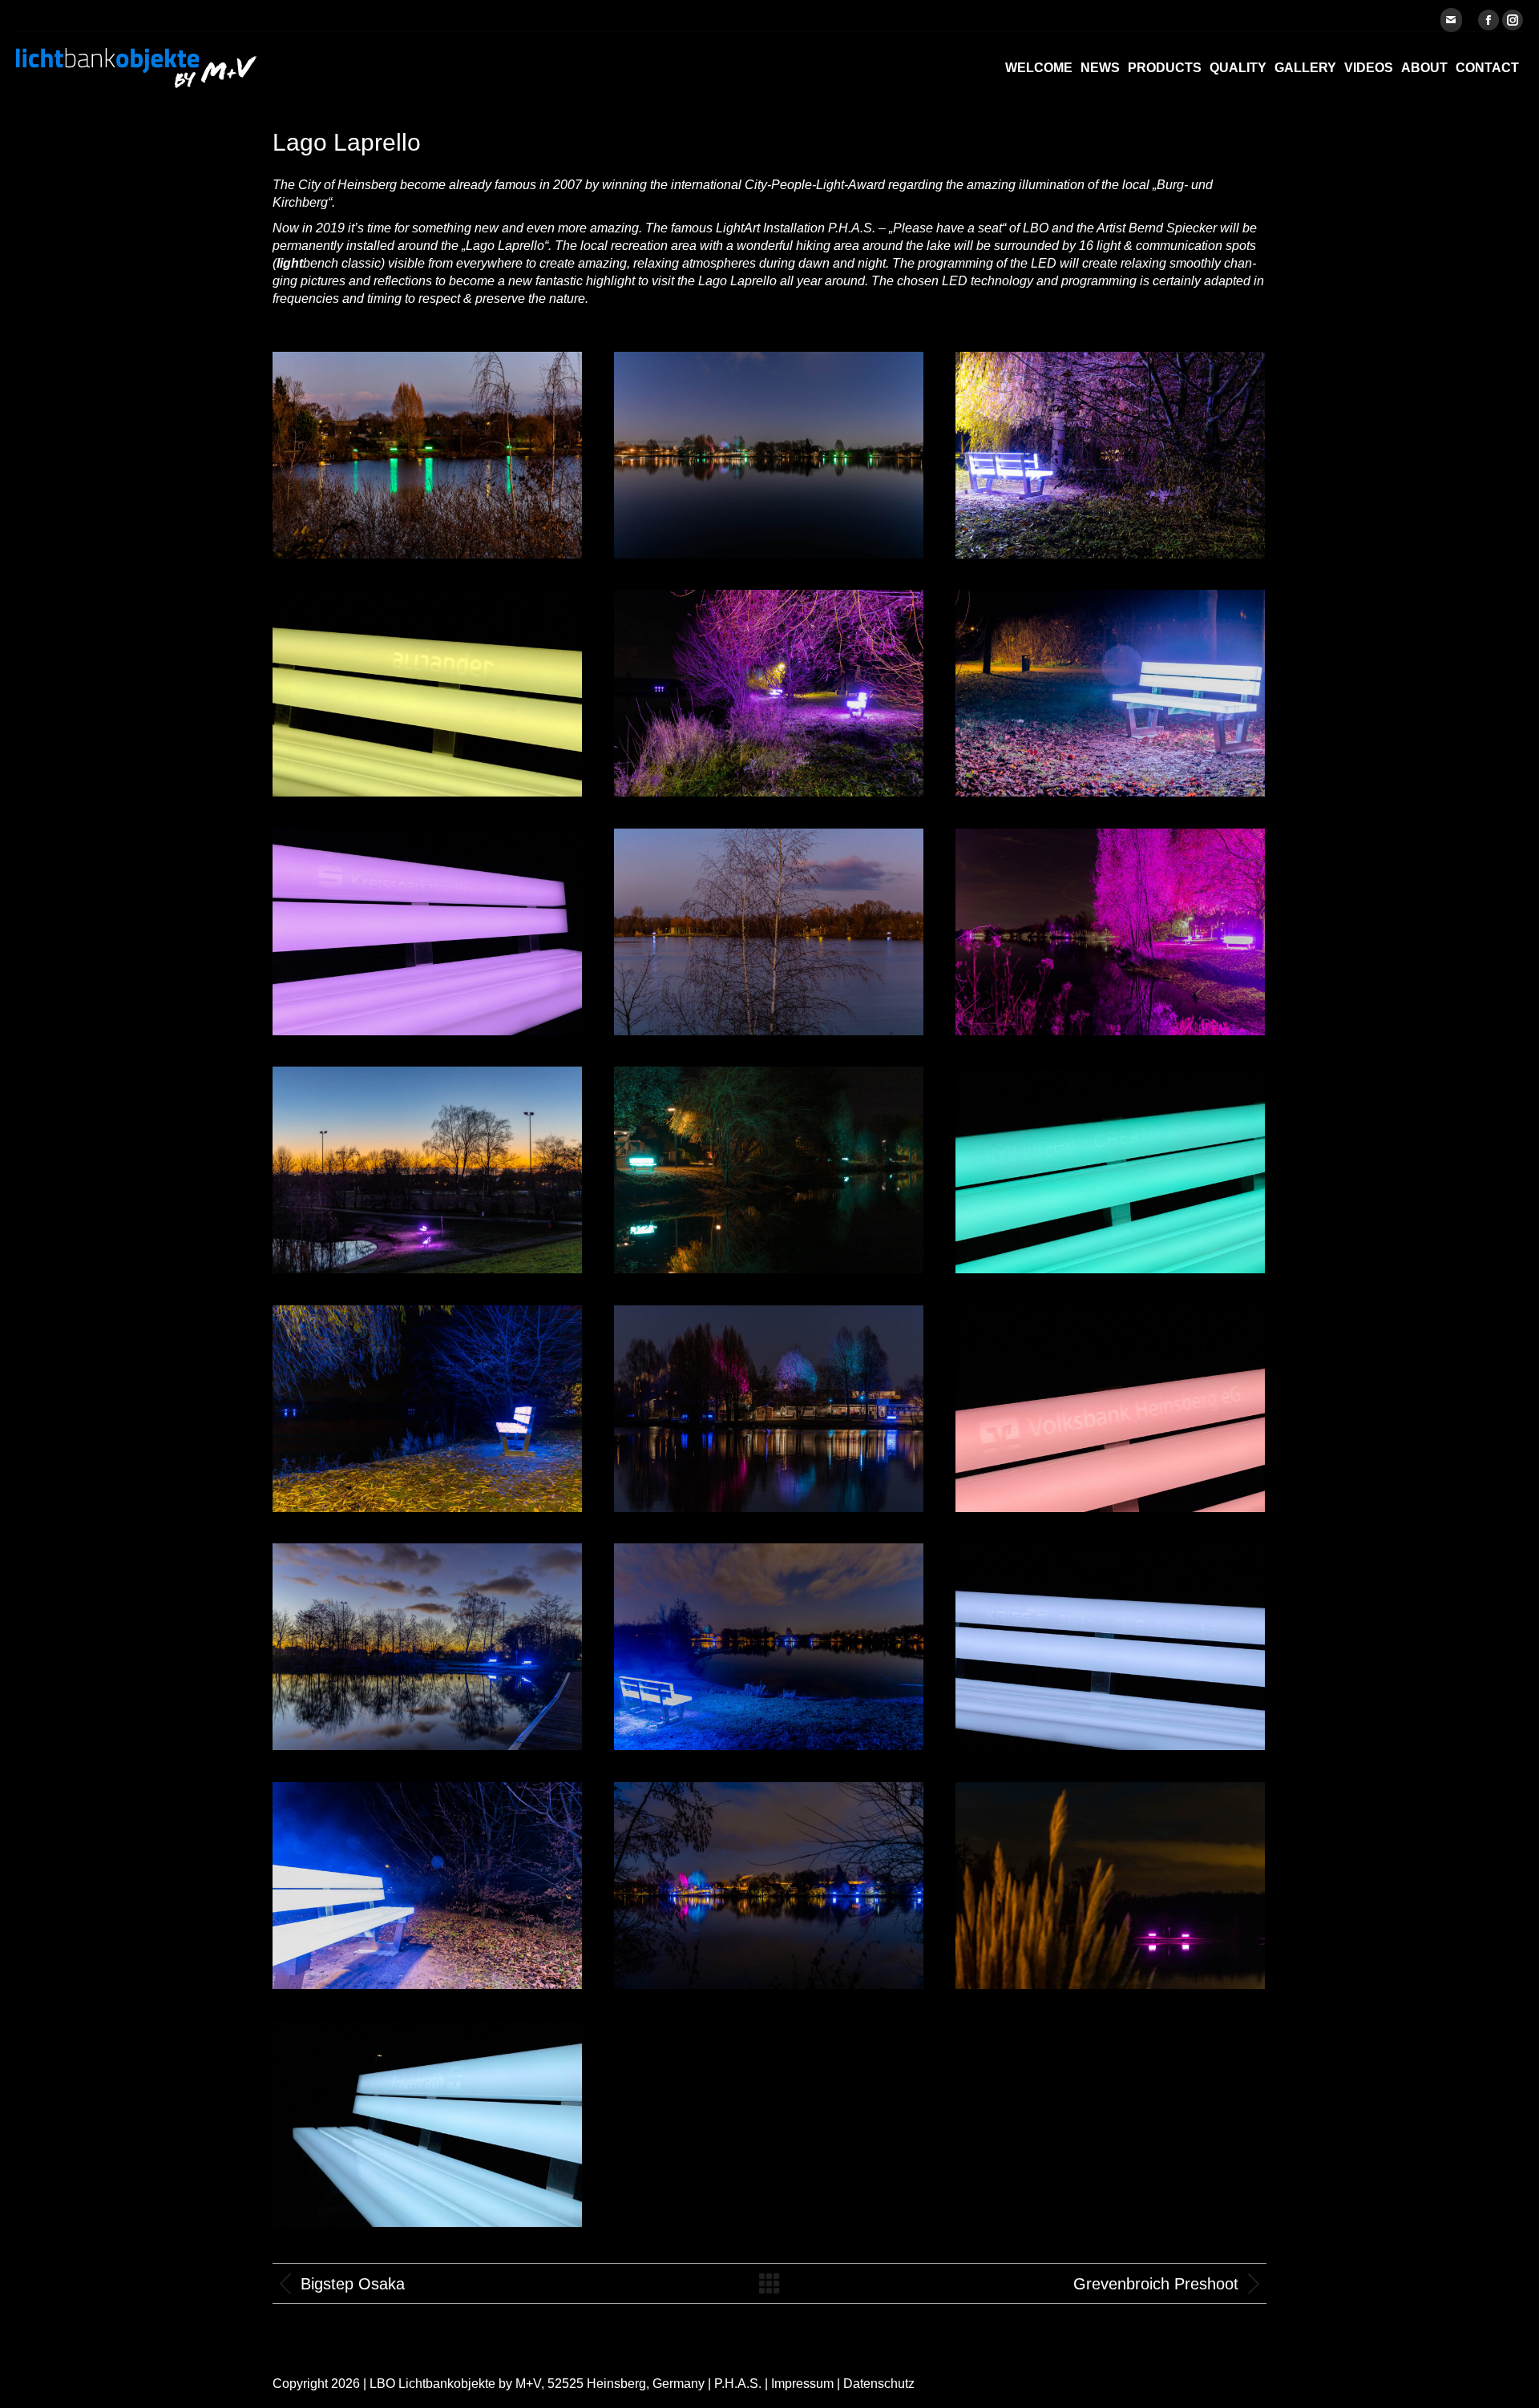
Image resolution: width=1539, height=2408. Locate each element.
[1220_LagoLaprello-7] (1110, 693)
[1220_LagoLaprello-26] (427, 1647)
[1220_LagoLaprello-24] (769, 1409)
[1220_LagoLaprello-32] (769, 1886)
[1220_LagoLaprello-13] (427, 455)
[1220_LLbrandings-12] (427, 693)
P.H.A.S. (738, 2384)
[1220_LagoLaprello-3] (427, 1886)
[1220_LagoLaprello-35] (1110, 1886)
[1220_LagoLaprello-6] (1110, 932)
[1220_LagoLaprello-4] (769, 693)
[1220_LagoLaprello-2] (427, 1409)
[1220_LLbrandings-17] (1110, 1409)
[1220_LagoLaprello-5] (769, 1170)
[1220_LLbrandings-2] (427, 2124)
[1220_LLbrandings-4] (427, 932)
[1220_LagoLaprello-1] (1110, 455)
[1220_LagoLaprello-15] (769, 932)
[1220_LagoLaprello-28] (769, 1647)
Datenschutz (879, 2384)
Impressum (802, 2384)
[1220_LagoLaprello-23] (769, 455)
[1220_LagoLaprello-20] (427, 1170)
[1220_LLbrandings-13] (1110, 1647)
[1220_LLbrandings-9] (1110, 1170)
